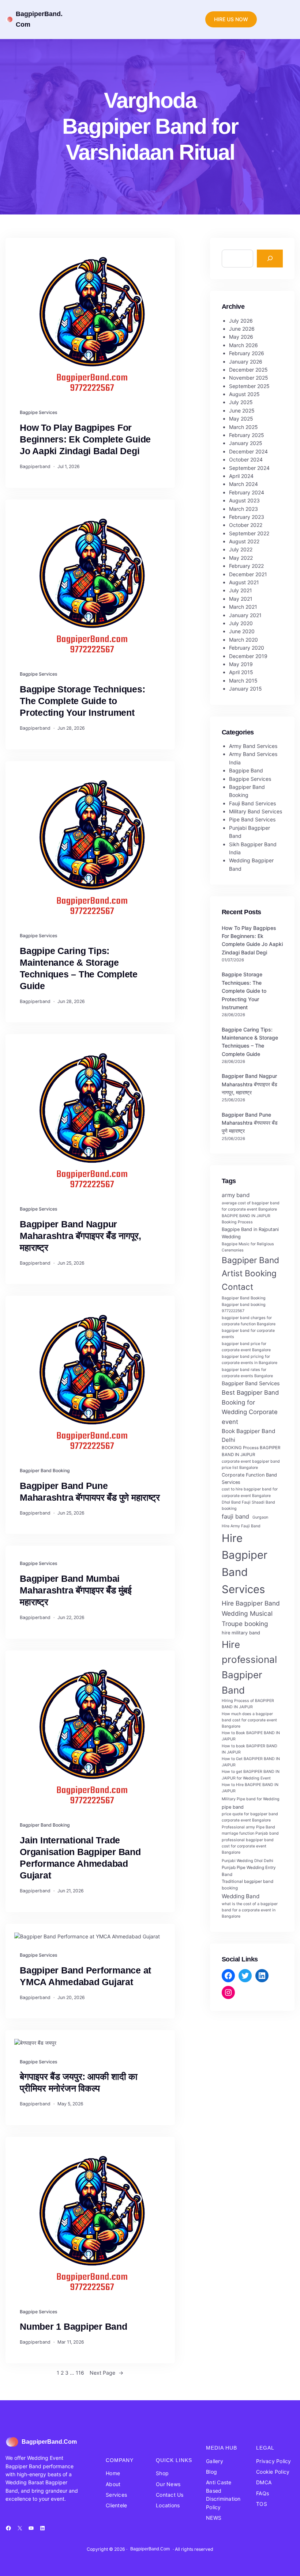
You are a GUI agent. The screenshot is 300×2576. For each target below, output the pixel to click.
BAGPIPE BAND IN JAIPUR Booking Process (246, 1219)
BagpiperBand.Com (49, 2442)
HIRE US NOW (231, 19)
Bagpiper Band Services (251, 1383)
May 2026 (241, 337)
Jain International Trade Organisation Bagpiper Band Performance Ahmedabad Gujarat (80, 1858)
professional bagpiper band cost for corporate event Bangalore (248, 1846)
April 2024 (241, 476)
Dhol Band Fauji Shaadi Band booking (248, 1505)
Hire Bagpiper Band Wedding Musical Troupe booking (251, 1613)
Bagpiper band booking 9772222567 (244, 1308)
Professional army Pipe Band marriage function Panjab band (250, 1830)
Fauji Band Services (252, 803)
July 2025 (241, 402)
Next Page (106, 2373)
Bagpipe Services (39, 412)
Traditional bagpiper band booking (247, 1885)
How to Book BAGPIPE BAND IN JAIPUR (251, 1736)
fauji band (235, 1516)
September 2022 (249, 533)
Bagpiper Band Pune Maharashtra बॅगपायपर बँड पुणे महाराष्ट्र (90, 1492)
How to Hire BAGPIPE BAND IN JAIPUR (250, 1788)
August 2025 (244, 394)
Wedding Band (241, 1896)
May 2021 (241, 599)
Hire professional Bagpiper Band (249, 1667)
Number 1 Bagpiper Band (74, 2327)
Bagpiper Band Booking (45, 1471)
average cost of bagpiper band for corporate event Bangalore (251, 1206)
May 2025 (241, 419)
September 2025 (249, 386)
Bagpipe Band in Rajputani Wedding (250, 1233)
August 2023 (244, 500)
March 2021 (243, 607)
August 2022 (244, 541)
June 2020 (242, 631)
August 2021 (244, 582)
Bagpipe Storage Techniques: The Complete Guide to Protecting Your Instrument (82, 701)
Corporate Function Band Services (249, 1479)
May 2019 (241, 664)
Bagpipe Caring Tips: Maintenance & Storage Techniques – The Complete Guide (79, 968)
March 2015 (243, 681)
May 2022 (241, 558)
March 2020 (243, 640)
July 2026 (241, 321)
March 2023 (243, 509)
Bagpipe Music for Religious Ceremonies (248, 1247)
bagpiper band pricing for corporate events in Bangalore (250, 1360)
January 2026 (246, 362)
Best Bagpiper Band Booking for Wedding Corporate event (250, 1407)
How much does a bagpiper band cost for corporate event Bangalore (249, 1720)
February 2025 (247, 435)
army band (236, 1195)
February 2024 (247, 492)
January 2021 (245, 615)
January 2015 (245, 689)
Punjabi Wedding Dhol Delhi (247, 1861)
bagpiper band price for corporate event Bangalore (246, 1347)
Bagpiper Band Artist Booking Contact (250, 1273)
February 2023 (247, 517)
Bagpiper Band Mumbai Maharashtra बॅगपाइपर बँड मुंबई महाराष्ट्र (76, 1590)
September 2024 (249, 468)
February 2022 (246, 566)
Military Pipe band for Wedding (251, 1799)
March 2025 (243, 427)
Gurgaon (260, 1517)
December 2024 (248, 451)
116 (80, 2373)
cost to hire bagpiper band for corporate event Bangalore (250, 1492)
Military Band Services (256, 811)
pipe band (233, 1807)
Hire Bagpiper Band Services (245, 1564)
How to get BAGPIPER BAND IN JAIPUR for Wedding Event (251, 1775)
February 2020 (247, 648)
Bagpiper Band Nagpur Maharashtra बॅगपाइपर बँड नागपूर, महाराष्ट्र (80, 1236)
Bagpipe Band (246, 770)
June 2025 (242, 411)
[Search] (270, 259)
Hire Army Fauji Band (241, 1526)
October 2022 (246, 525)
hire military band (241, 1633)
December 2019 (248, 656)
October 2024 (246, 459)
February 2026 (247, 353)
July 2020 (241, 623)
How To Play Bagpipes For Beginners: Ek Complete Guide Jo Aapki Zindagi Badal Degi (85, 439)
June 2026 (242, 329)
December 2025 (248, 370)
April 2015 (241, 672)
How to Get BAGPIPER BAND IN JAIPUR (251, 1762)
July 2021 (241, 590)
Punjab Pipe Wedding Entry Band (249, 1871)
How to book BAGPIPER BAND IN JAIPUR (250, 1749)
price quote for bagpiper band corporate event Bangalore (250, 1817)
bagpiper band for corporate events (248, 1334)
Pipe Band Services (252, 819)
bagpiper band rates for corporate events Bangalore (247, 1373)
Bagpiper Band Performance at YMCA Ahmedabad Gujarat (85, 1976)
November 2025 (249, 378)
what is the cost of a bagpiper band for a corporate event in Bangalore (250, 1910)
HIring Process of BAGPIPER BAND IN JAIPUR (248, 1704)
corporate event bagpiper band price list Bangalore (251, 1464)
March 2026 (243, 345)
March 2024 (243, 484)
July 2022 (241, 549)
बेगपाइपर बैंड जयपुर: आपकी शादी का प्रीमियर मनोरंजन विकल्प (79, 2083)
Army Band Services (253, 746)
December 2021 (248, 574)
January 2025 (246, 443)
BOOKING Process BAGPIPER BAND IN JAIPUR (251, 1451)
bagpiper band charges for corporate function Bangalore (249, 1321)
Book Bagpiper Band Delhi (248, 1435)
